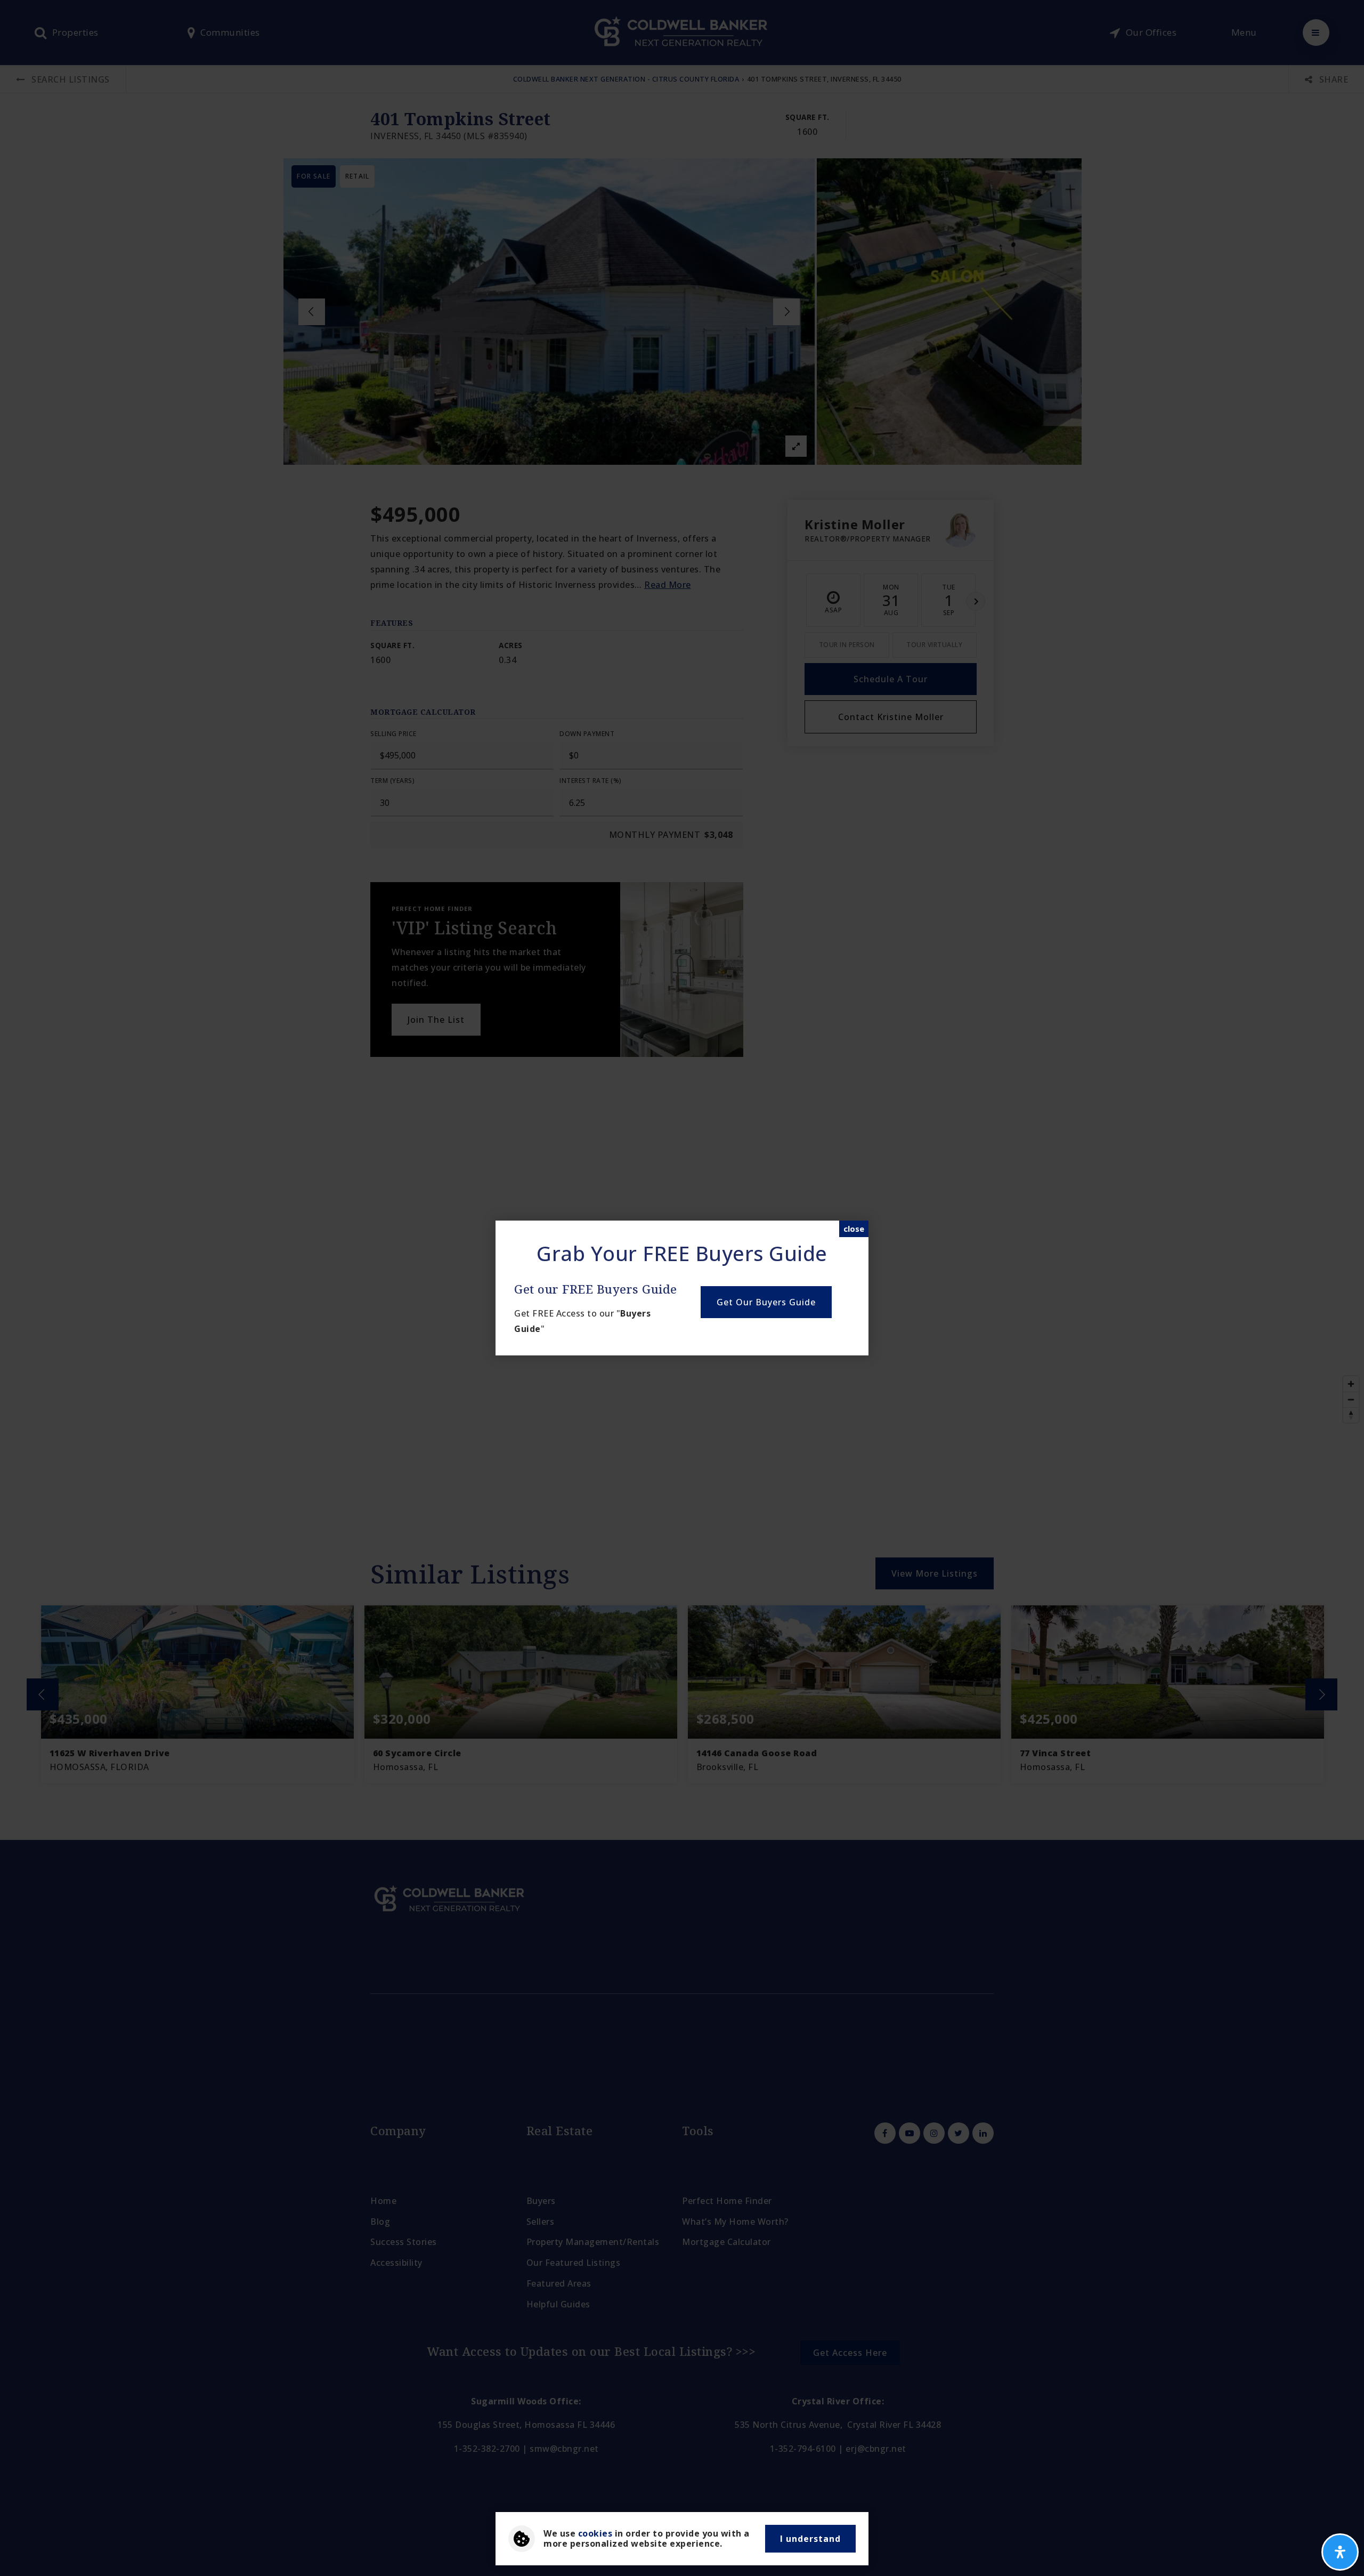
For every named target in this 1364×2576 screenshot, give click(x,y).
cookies (595, 2533)
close (854, 1229)
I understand (810, 2539)
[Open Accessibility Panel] (1340, 2552)
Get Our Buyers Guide (766, 1302)
